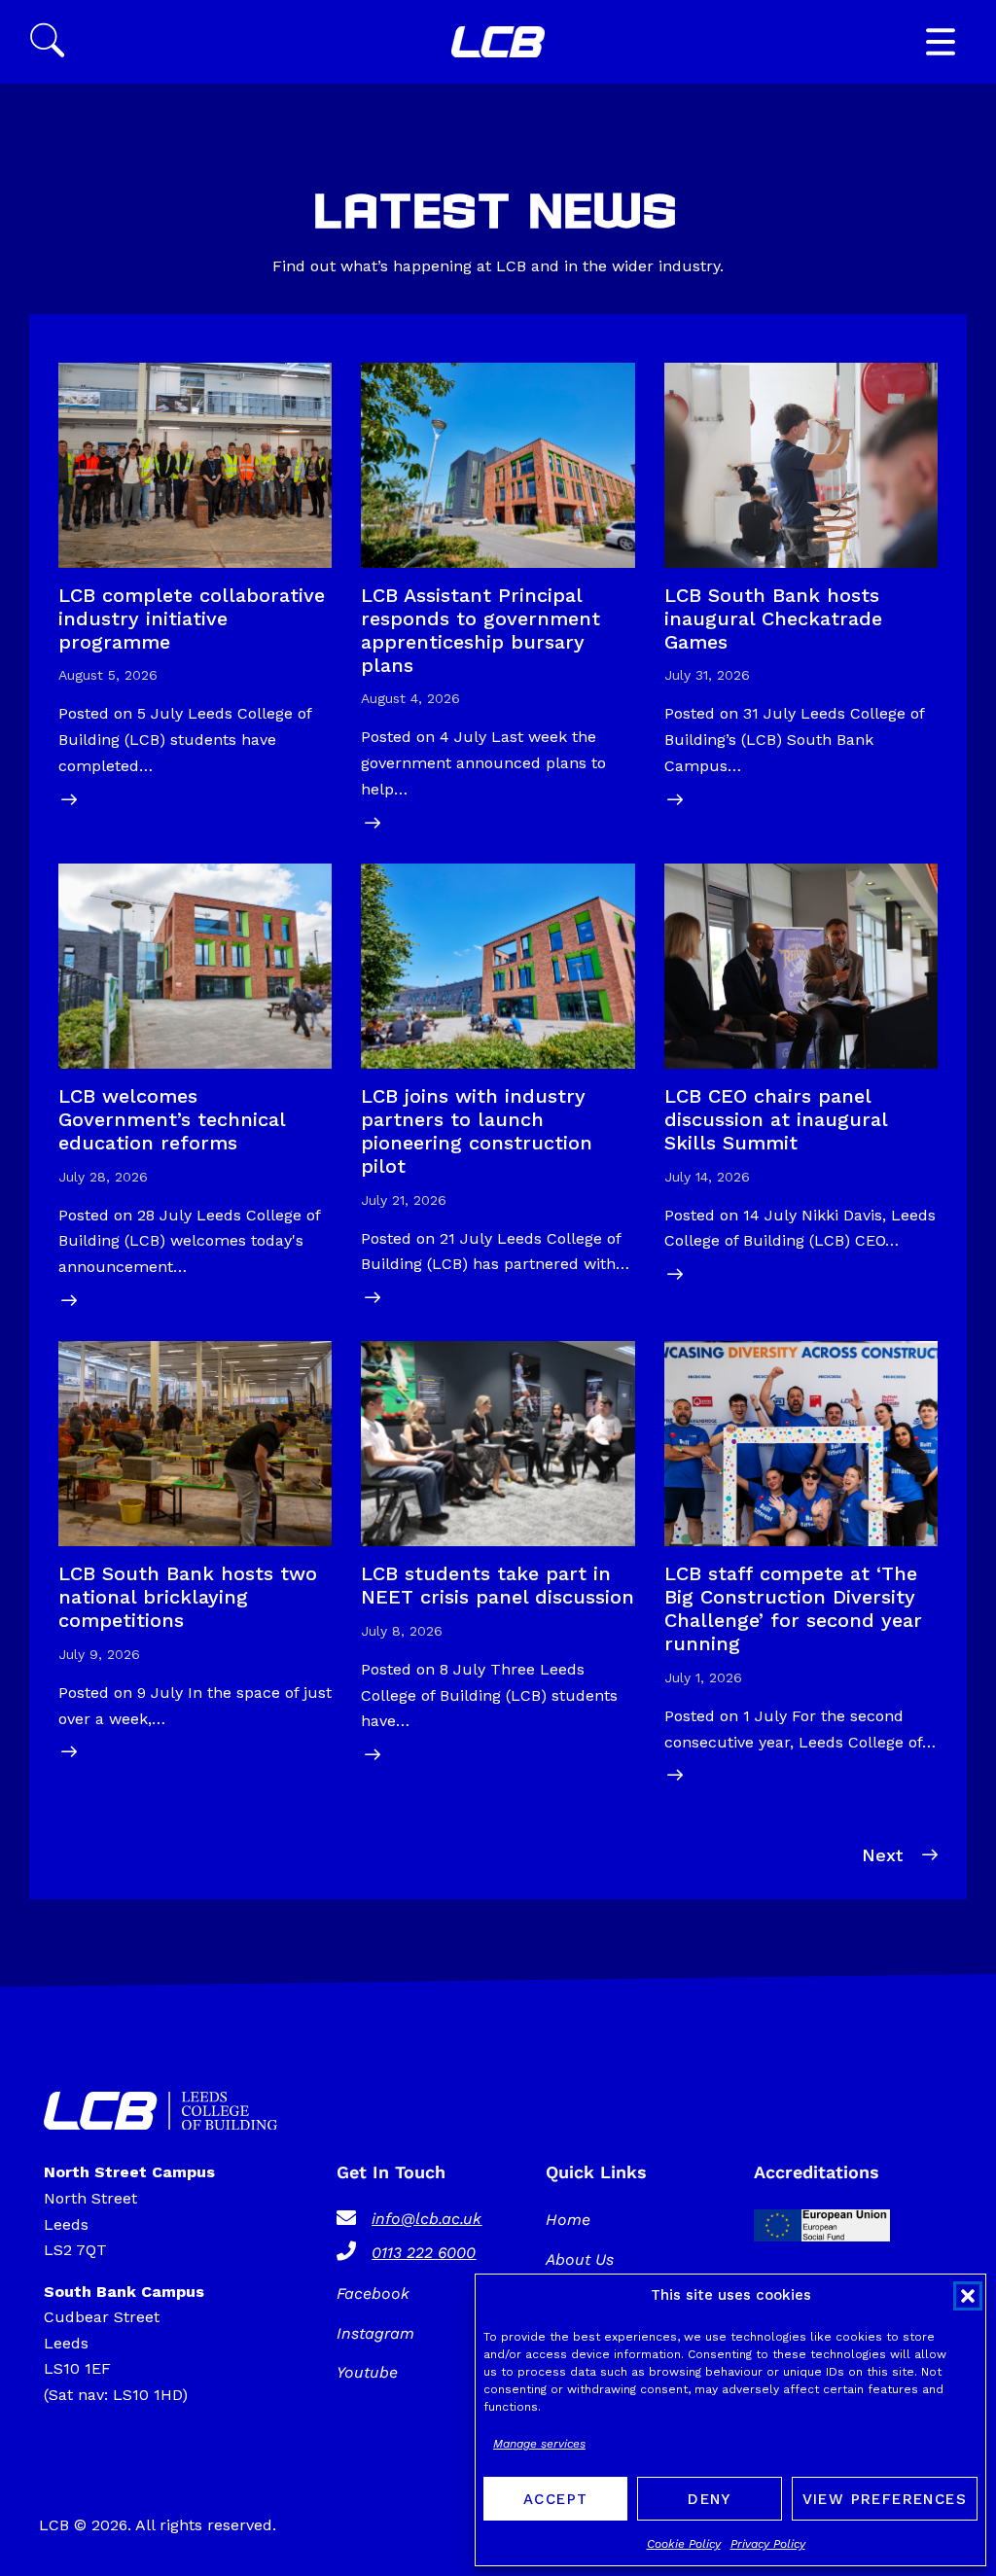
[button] (968, 2296)
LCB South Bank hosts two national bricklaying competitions (188, 1597)
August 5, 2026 (108, 675)
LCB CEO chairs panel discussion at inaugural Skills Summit (776, 1119)
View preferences (885, 2499)
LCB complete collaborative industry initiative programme (192, 618)
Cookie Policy (684, 2544)
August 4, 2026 (410, 698)
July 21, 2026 (404, 1200)
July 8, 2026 (402, 1631)
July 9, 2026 (99, 1654)
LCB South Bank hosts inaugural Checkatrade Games (773, 618)
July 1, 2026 (703, 1677)
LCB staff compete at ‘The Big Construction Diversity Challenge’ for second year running (793, 1608)
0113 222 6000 (424, 2253)
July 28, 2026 (103, 1177)
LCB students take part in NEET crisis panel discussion (498, 1585)
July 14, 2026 (707, 1177)
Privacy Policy (768, 2544)
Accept (555, 2499)
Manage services (539, 2444)
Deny (710, 2499)
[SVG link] (498, 42)
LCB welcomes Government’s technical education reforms (172, 1119)
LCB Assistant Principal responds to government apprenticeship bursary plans (480, 630)
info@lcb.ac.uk (427, 2219)
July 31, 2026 (707, 675)
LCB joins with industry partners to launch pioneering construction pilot (477, 1131)
